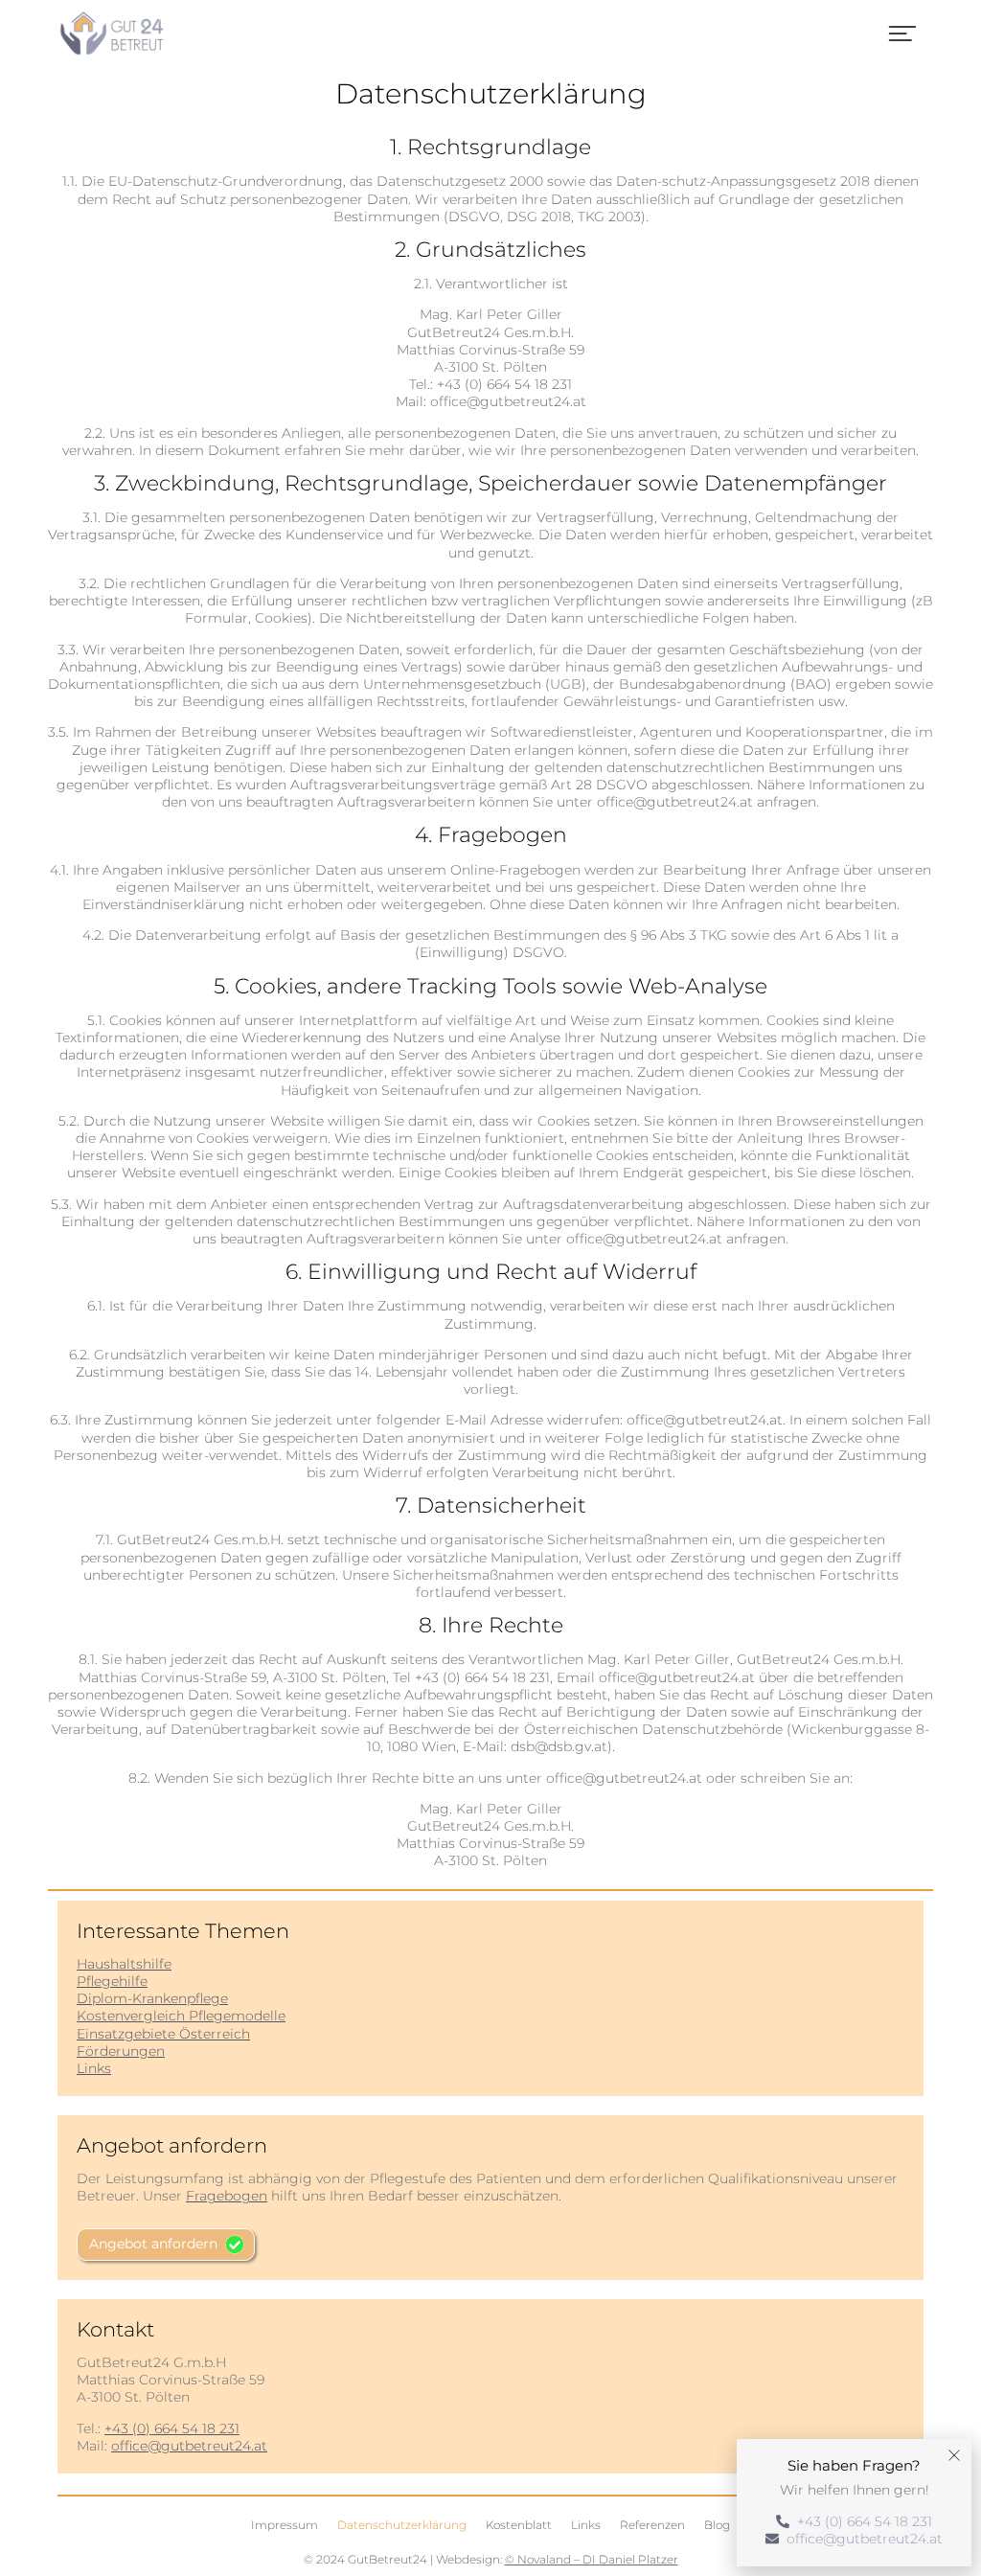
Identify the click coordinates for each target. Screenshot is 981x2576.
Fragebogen (227, 2196)
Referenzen (652, 2525)
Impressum (285, 2525)
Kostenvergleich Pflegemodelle (181, 2016)
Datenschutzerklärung (402, 2525)
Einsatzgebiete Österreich (163, 2034)
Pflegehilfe (112, 1981)
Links (94, 2068)
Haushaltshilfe (124, 1964)
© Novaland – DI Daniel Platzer (592, 2559)
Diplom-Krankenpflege (152, 1998)
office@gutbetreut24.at (189, 2446)
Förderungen (121, 2051)
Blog (717, 2525)
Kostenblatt (519, 2525)
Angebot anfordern (153, 2244)
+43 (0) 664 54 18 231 (172, 2428)
